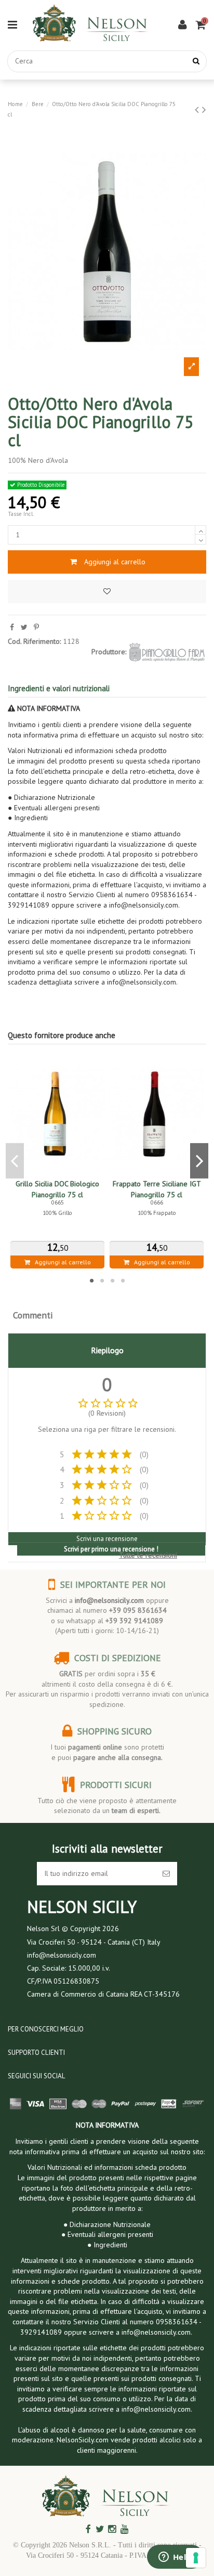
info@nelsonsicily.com (109, 1600)
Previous (15, 1161)
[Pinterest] (36, 627)
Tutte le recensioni (148, 1555)
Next (199, 1161)
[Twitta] (24, 627)
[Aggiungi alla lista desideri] (107, 592)
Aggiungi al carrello (115, 562)
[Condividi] (12, 627)
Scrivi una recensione (107, 1539)
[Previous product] (198, 109)
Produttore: (109, 652)
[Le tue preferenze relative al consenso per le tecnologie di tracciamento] (196, 2558)
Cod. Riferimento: (34, 641)
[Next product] (204, 109)
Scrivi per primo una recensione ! (111, 1549)
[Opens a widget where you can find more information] (175, 2558)
